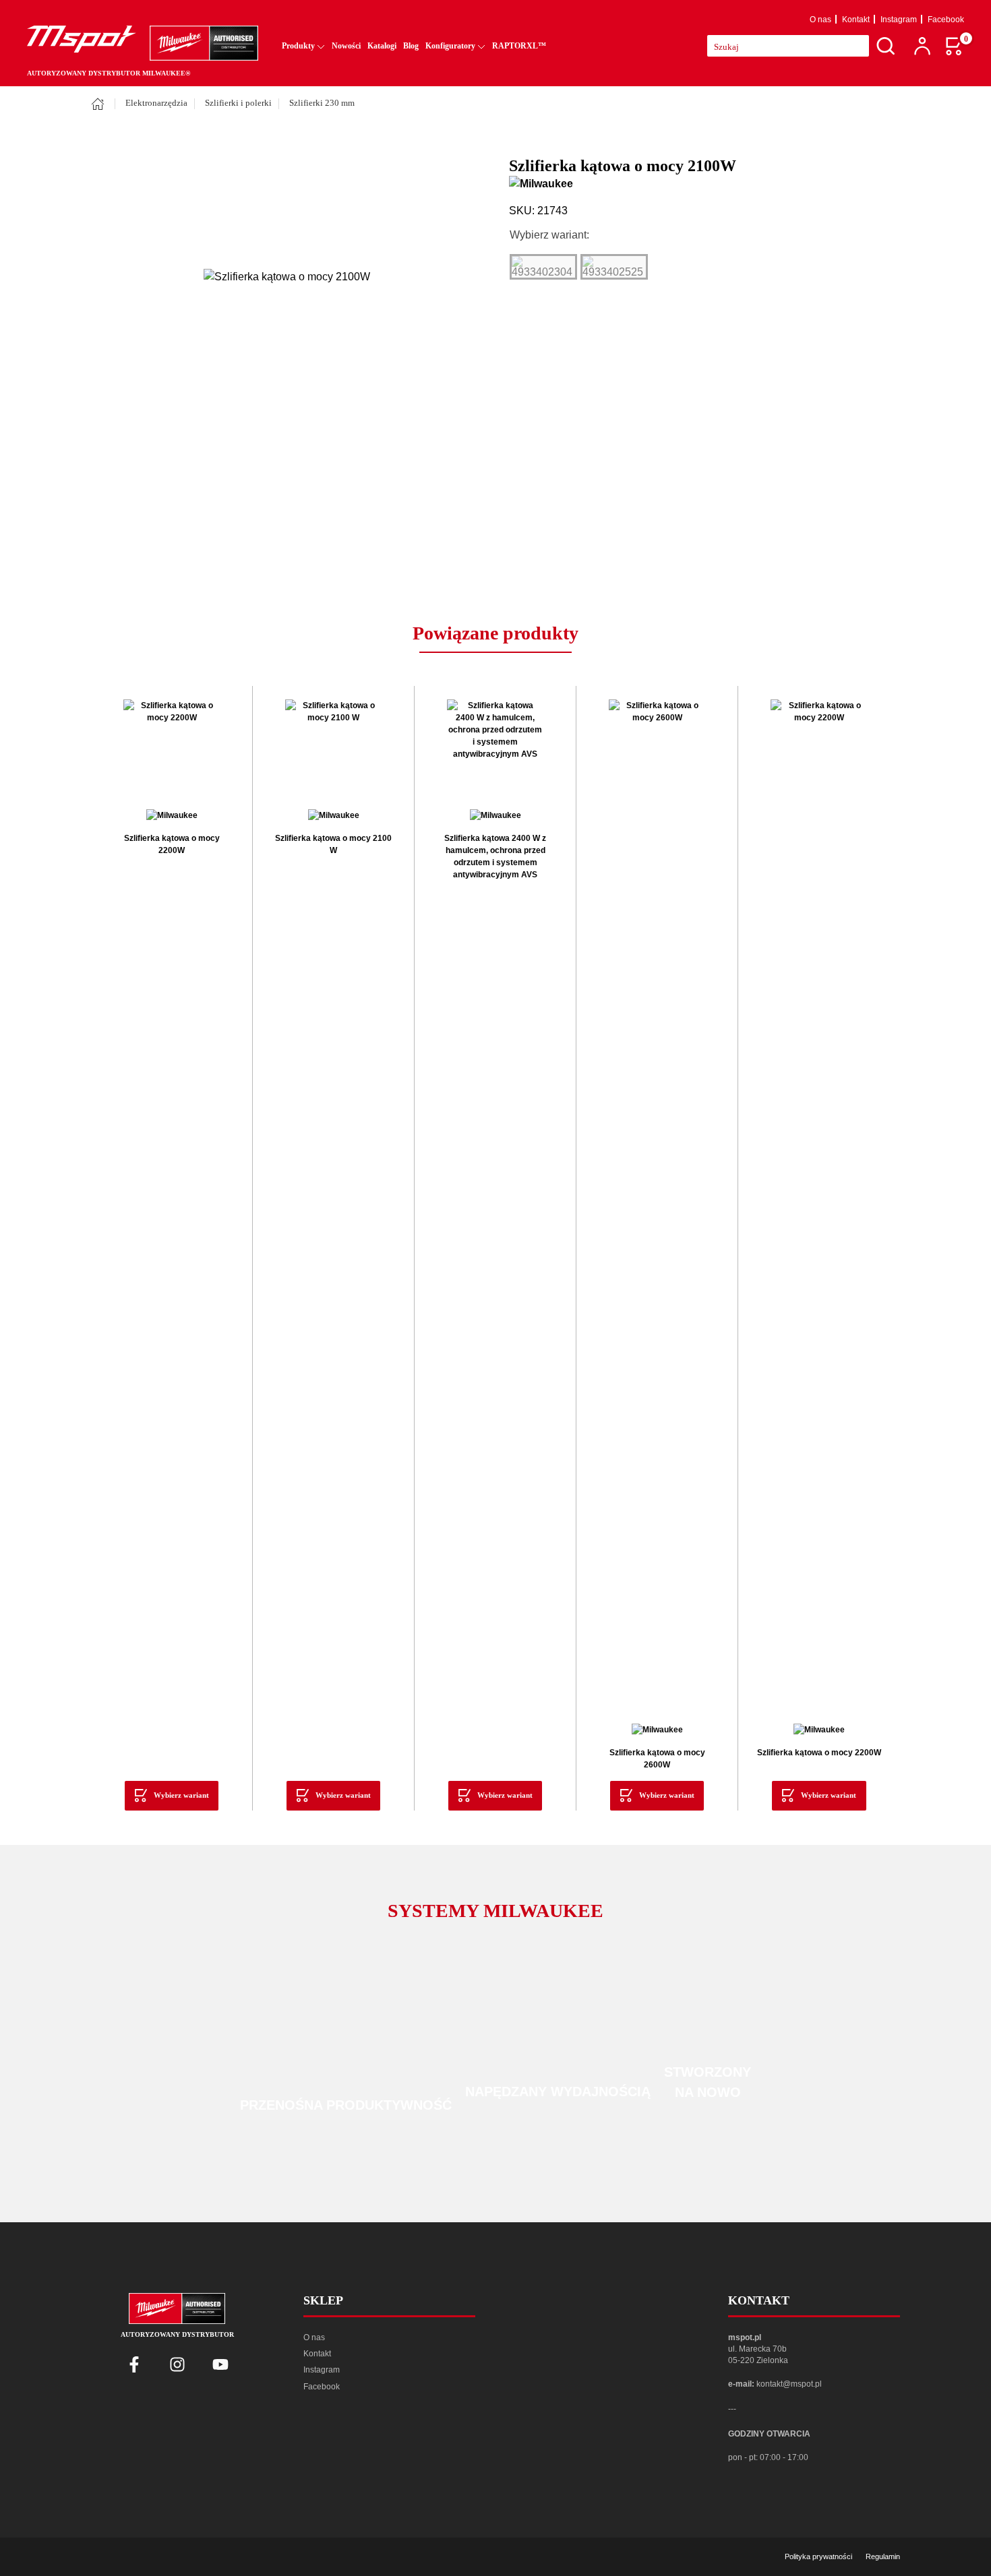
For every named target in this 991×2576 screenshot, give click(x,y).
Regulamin (883, 2556)
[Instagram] (177, 2364)
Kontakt (856, 20)
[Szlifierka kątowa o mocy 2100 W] (333, 748)
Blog (411, 46)
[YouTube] (220, 2364)
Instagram (899, 20)
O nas (820, 20)
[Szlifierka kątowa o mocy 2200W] (172, 748)
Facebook (946, 20)
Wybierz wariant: (549, 235)
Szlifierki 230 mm (322, 103)
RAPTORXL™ (519, 46)
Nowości (346, 46)
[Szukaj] (886, 46)
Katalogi (382, 46)
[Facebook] (134, 2364)
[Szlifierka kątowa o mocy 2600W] (657, 1205)
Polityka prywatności (818, 2556)
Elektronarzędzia (156, 103)
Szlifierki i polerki (238, 103)
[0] (955, 46)
